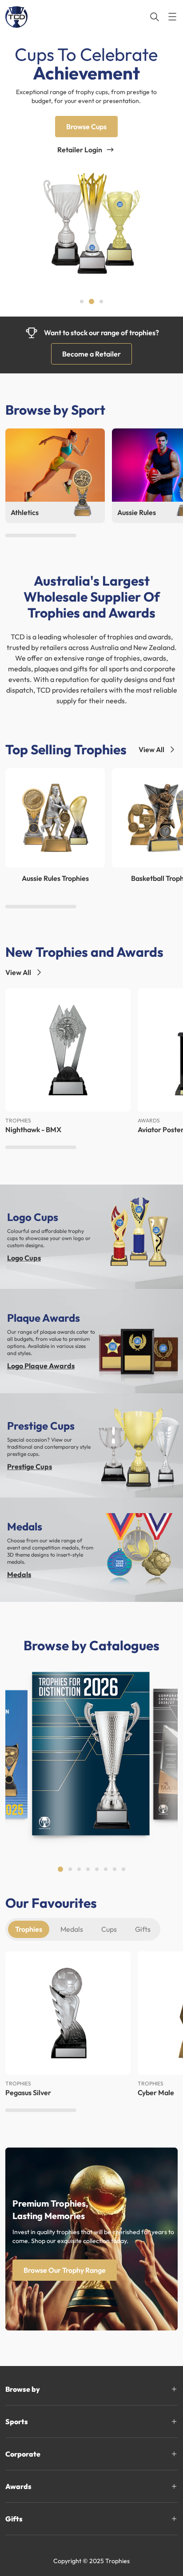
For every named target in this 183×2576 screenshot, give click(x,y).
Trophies (29, 1929)
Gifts (143, 1929)
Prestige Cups (30, 1466)
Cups (109, 1929)
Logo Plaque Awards (41, 1366)
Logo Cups (24, 1258)
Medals (19, 1574)
